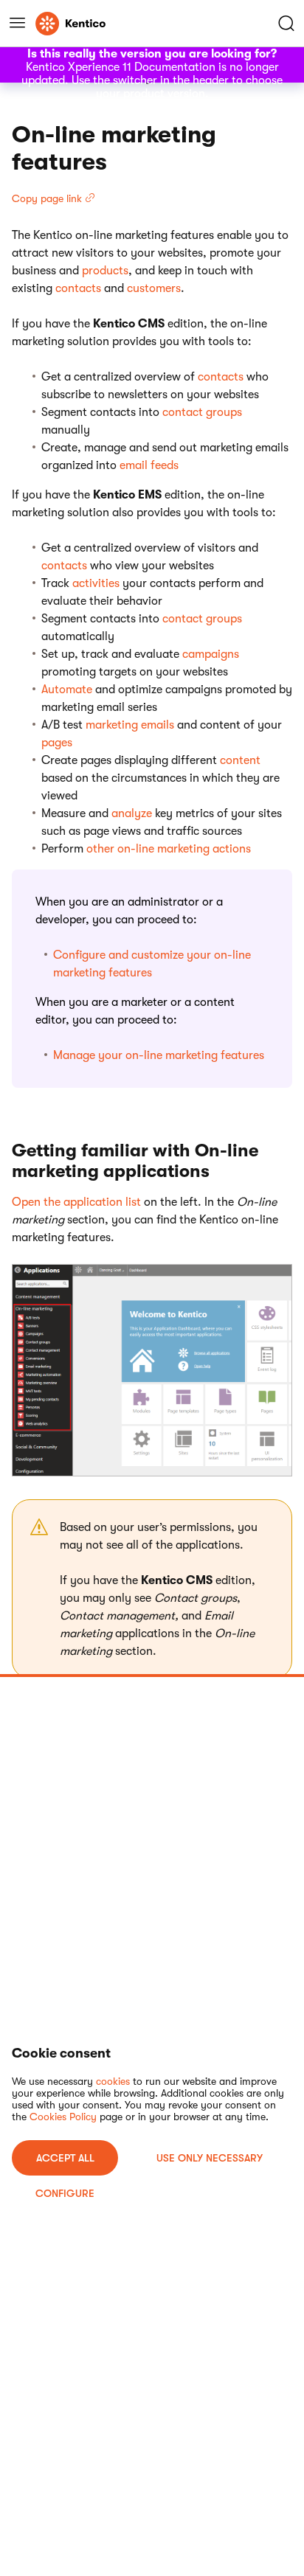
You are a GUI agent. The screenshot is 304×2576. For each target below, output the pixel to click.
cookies (113, 2081)
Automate (67, 690)
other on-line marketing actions (169, 849)
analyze (132, 813)
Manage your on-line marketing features (159, 1055)
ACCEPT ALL (65, 2158)
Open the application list (76, 1202)
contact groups (202, 412)
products (105, 271)
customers (154, 288)
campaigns (211, 654)
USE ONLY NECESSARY (210, 2158)
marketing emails (130, 725)
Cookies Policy (63, 2117)
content (240, 760)
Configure (65, 2193)
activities (96, 583)
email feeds (149, 465)
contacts (78, 288)
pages (57, 743)
